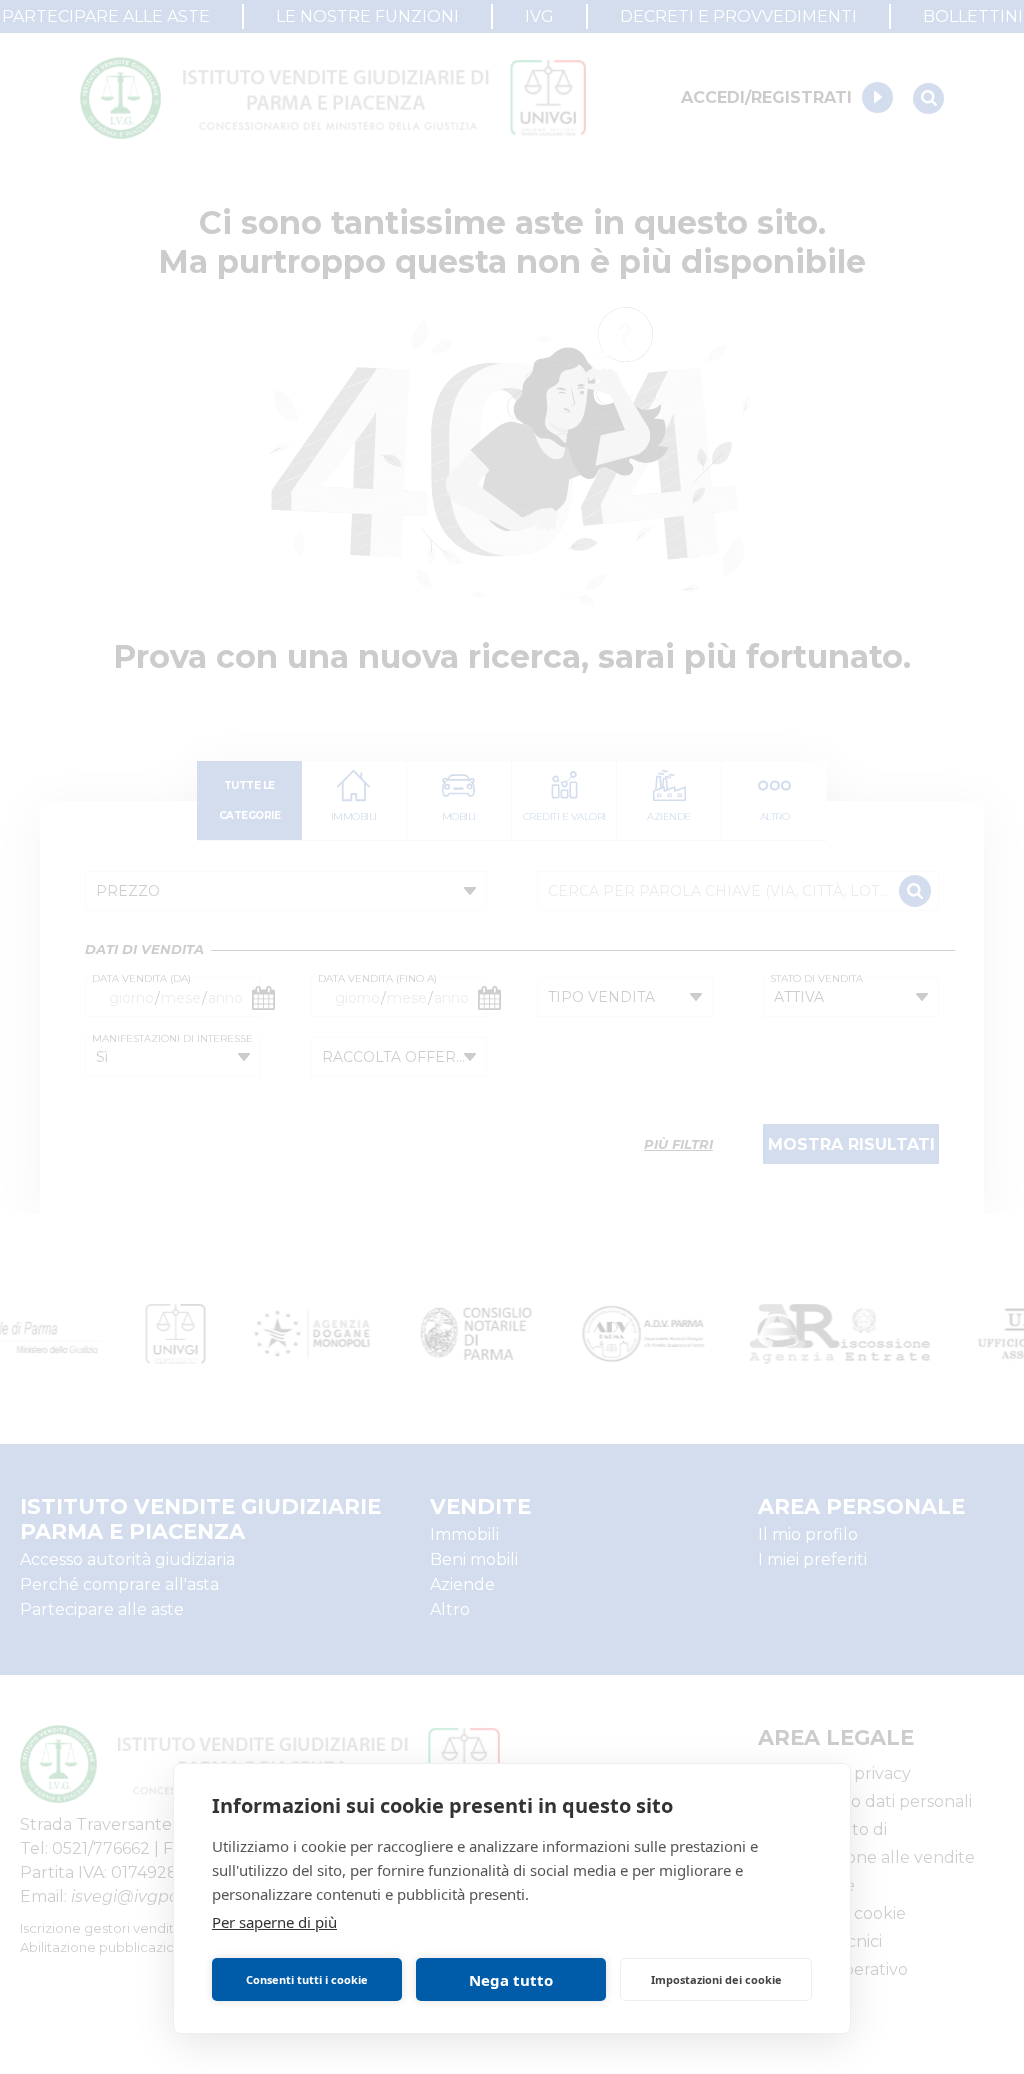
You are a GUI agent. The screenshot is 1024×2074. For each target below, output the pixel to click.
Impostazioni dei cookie (716, 1979)
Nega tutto (511, 1980)
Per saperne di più (274, 1922)
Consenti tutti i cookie (307, 1979)
